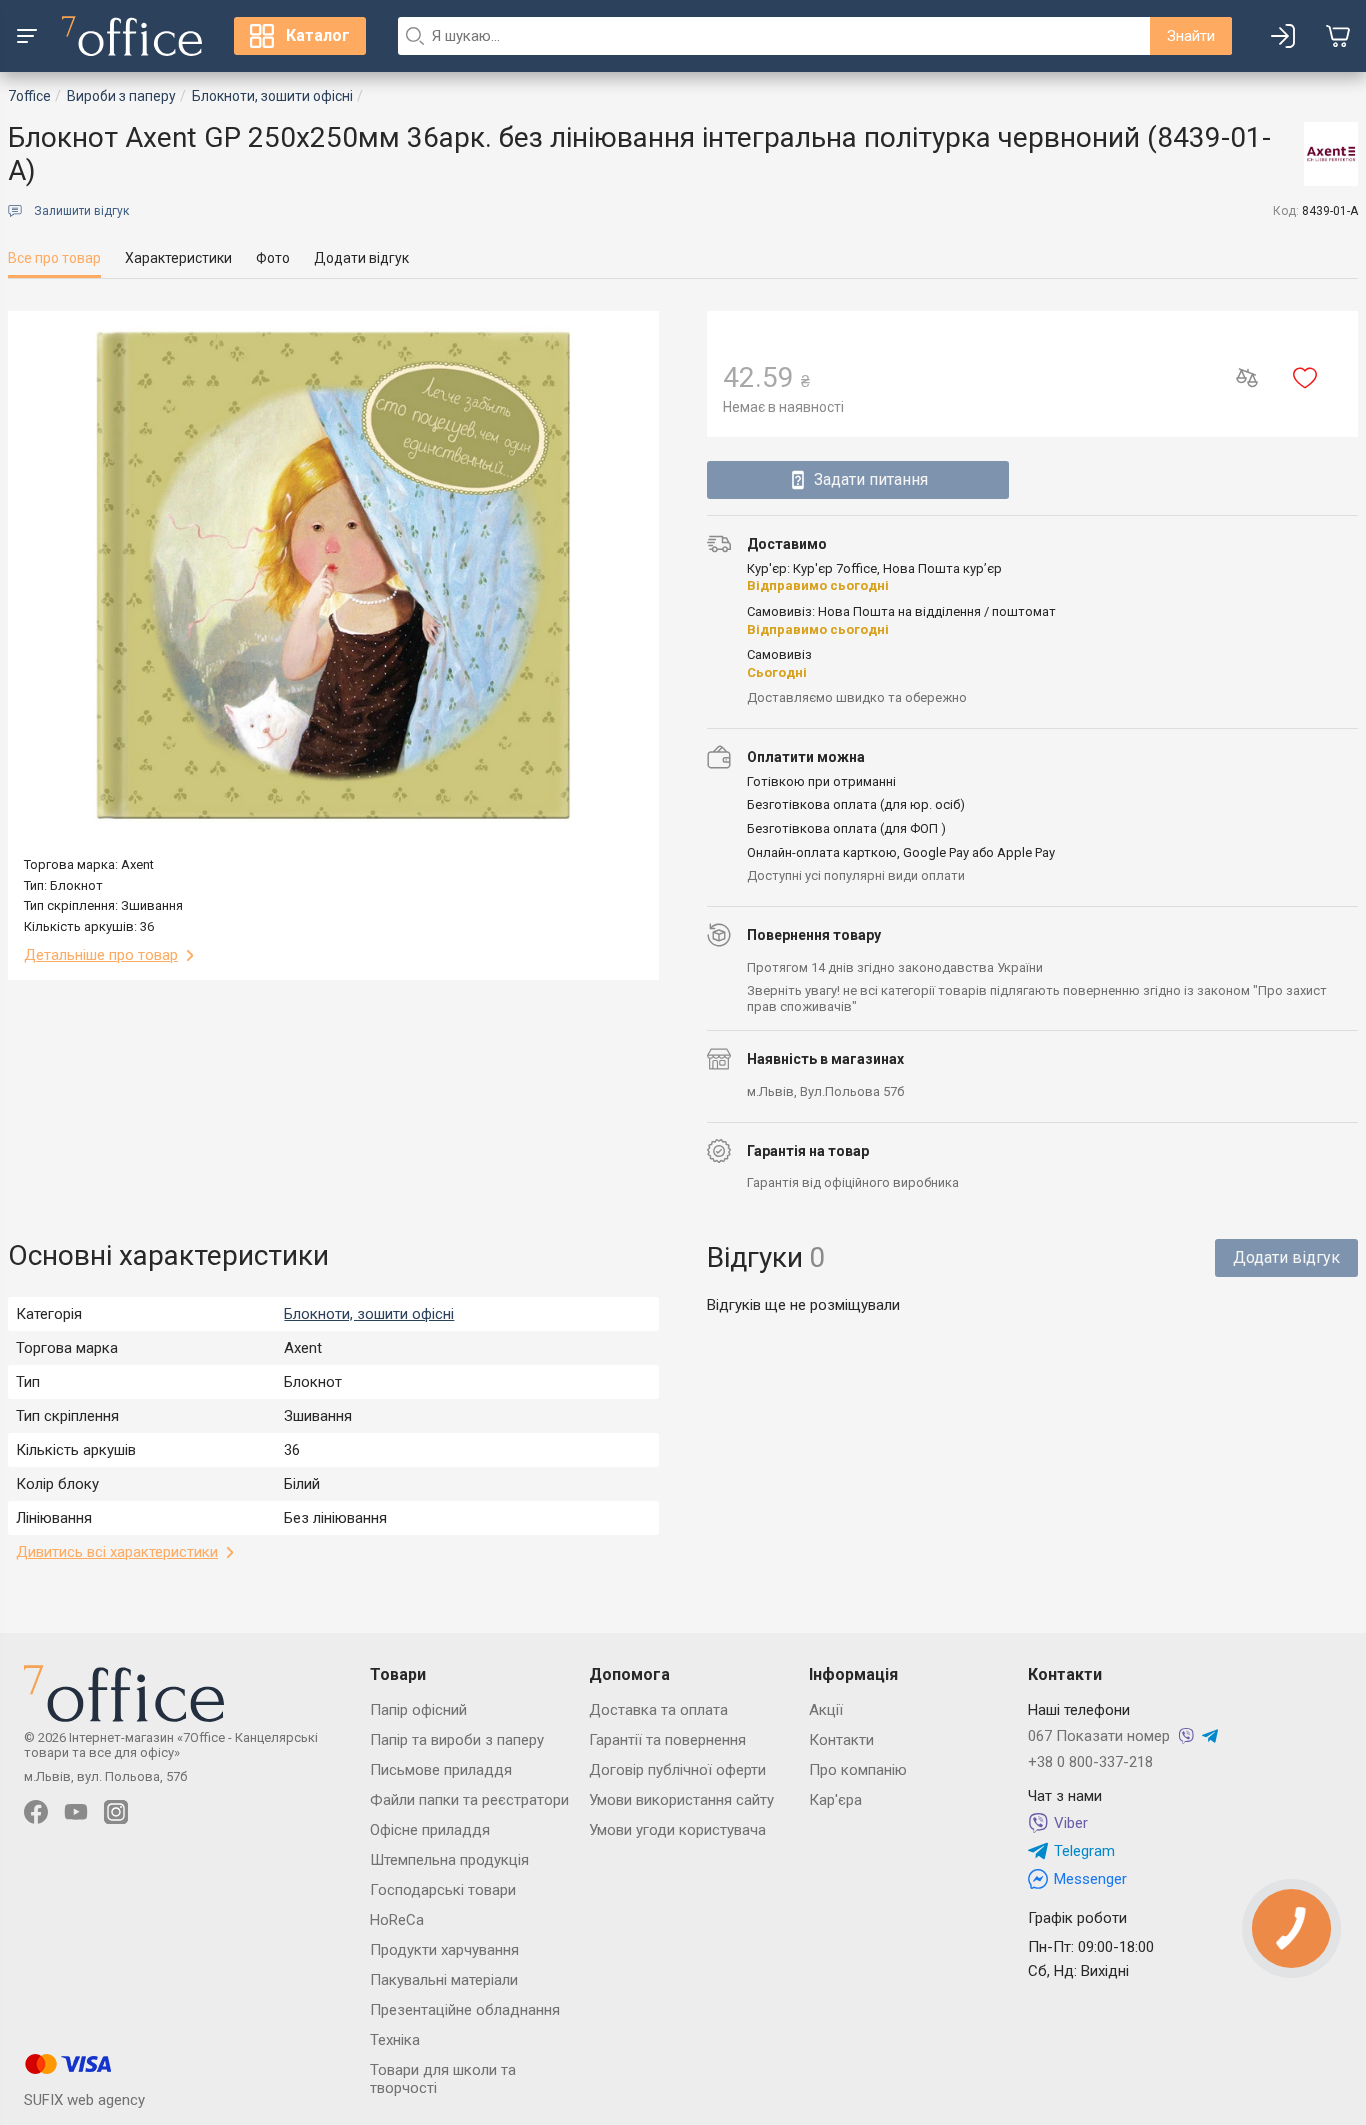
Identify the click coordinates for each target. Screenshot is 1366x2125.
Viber (1071, 1823)
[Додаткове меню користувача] (27, 36)
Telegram (1084, 1851)
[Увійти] (1283, 36)
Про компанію (858, 1770)
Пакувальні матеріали (444, 1980)
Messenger (1090, 1879)
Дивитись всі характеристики (117, 1552)
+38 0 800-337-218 (1090, 1762)
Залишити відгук (81, 211)
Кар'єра (835, 1800)
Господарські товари (443, 1890)
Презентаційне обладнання (465, 2010)
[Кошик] (1338, 36)
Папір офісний (418, 1710)
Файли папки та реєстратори (469, 1800)
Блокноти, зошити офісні (369, 1314)
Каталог (318, 35)
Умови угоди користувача (677, 1830)
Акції (826, 1710)
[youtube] (76, 1812)
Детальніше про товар (101, 955)
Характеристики (178, 258)
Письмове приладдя (441, 1770)
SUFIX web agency (84, 2100)
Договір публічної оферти (677, 1770)
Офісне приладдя (430, 1830)
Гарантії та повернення (667, 1740)
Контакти (841, 1740)
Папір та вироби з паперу (457, 1740)
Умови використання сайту (681, 1800)
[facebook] (36, 1812)
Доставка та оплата (658, 1710)
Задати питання (871, 479)
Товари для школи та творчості (443, 2079)
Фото (273, 258)
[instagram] (116, 1812)
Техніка (395, 2040)
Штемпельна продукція (449, 1860)
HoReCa (397, 1920)
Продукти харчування (444, 1950)
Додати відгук (361, 258)
